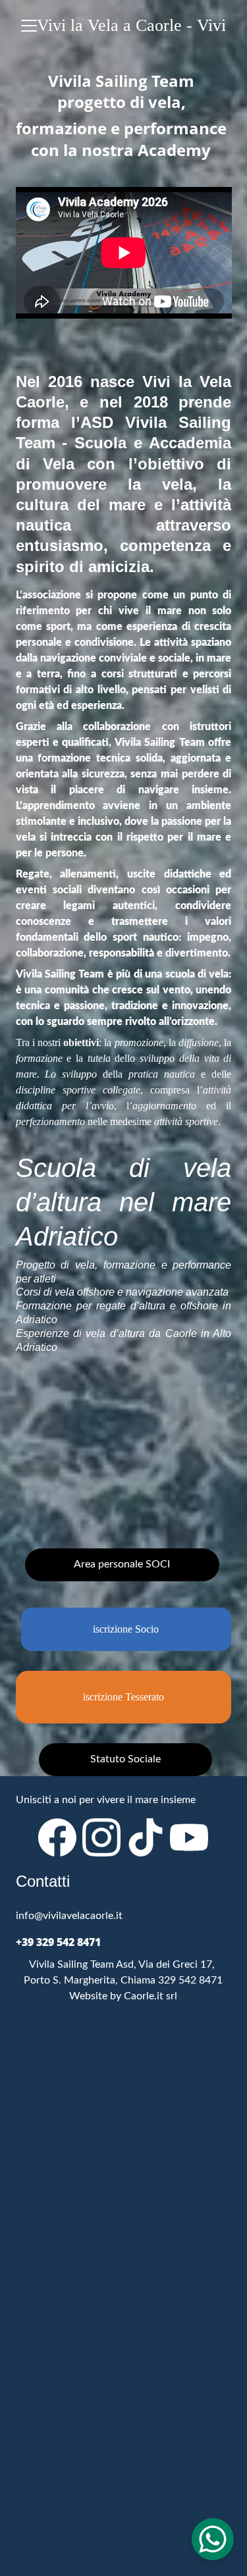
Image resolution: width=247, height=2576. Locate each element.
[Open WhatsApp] (213, 2539)
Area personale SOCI (122, 1564)
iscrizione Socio (126, 1629)
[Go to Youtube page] (189, 1837)
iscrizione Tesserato (123, 1697)
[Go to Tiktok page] (146, 1837)
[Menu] (29, 26)
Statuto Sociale (125, 1759)
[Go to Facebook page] (57, 1837)
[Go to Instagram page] (101, 1837)
